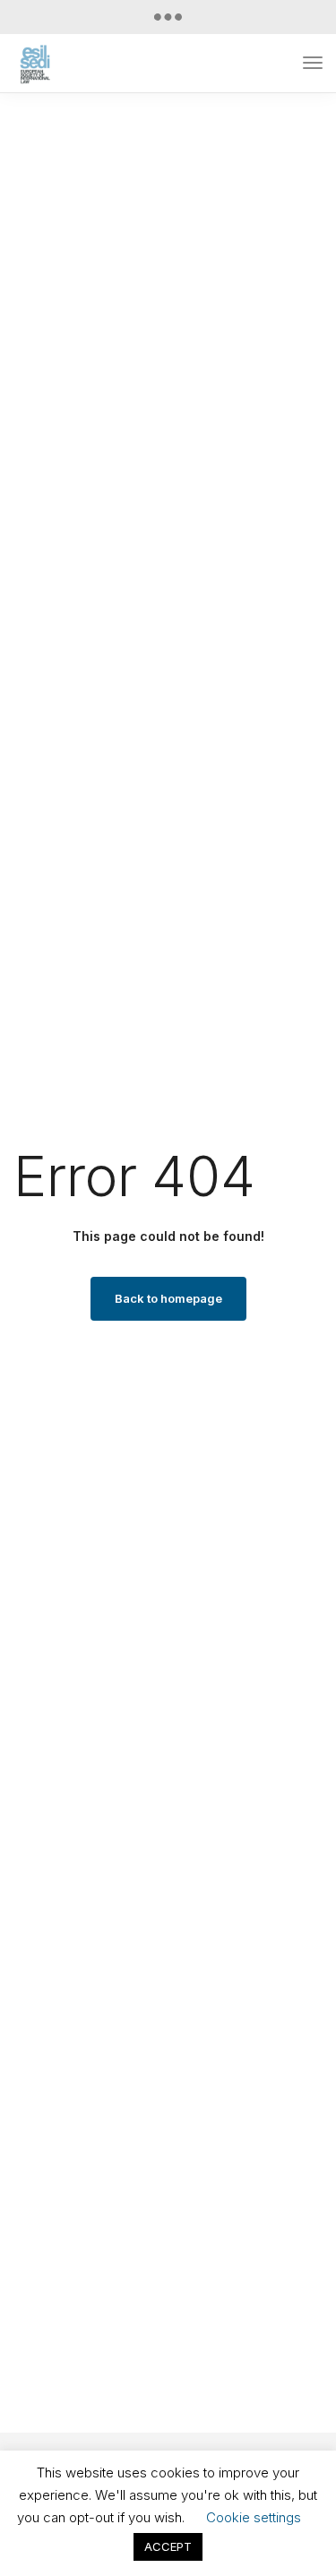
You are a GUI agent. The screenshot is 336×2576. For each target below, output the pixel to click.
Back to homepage (168, 1298)
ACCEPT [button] (168, 2546)
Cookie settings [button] (254, 2517)
